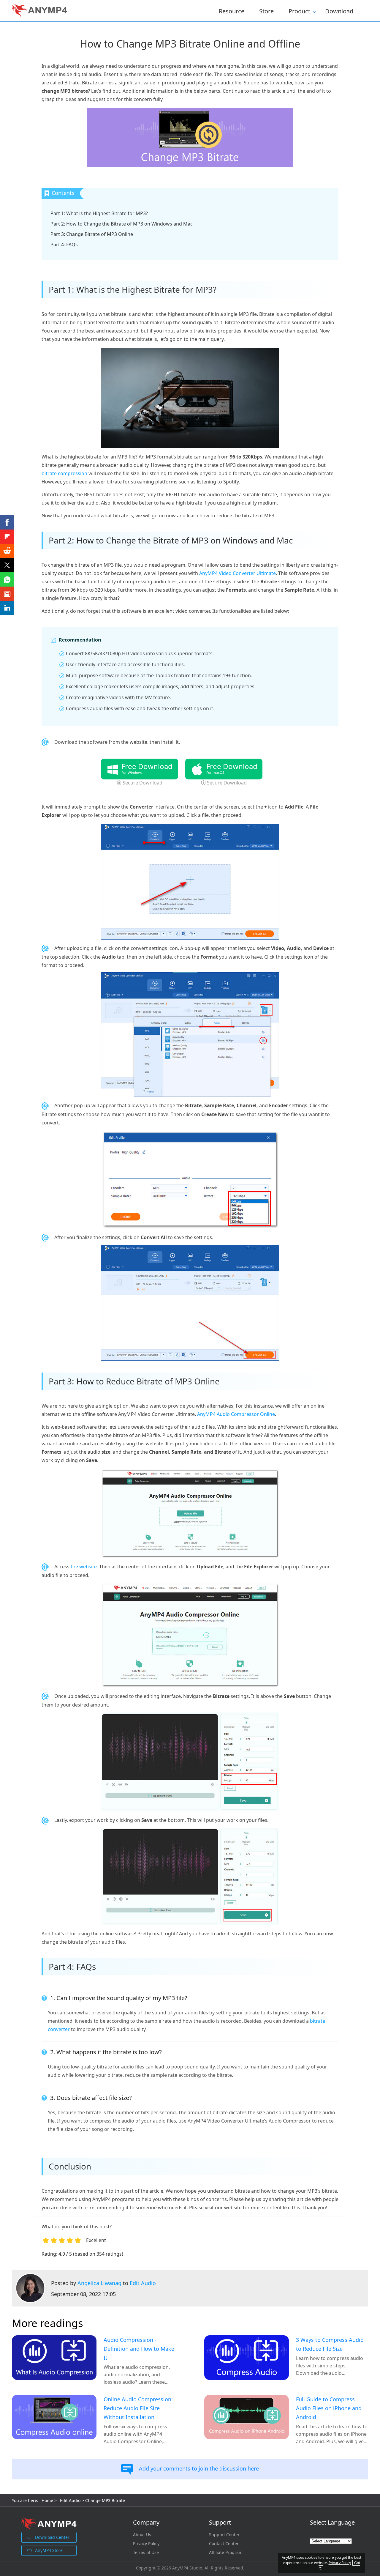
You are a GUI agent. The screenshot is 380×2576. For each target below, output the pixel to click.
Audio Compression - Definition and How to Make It (139, 2349)
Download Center (52, 2537)
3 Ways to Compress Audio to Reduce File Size (330, 2344)
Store (266, 11)
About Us (142, 2535)
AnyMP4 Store (49, 2550)
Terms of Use (146, 2553)
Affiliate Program (226, 2553)
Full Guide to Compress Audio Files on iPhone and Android (329, 2408)
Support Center (224, 2535)
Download (339, 11)
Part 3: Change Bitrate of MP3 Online (92, 234)
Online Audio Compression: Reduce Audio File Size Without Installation (138, 2408)
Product (299, 10)
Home (47, 2500)
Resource (232, 11)
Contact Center (224, 2544)
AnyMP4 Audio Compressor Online (236, 1414)
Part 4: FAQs (64, 245)
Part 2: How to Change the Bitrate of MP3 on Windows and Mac (122, 224)
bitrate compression (64, 473)
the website (84, 1567)
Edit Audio (143, 2283)
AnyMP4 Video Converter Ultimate (237, 573)
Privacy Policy (146, 2544)
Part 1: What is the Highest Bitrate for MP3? (99, 213)
